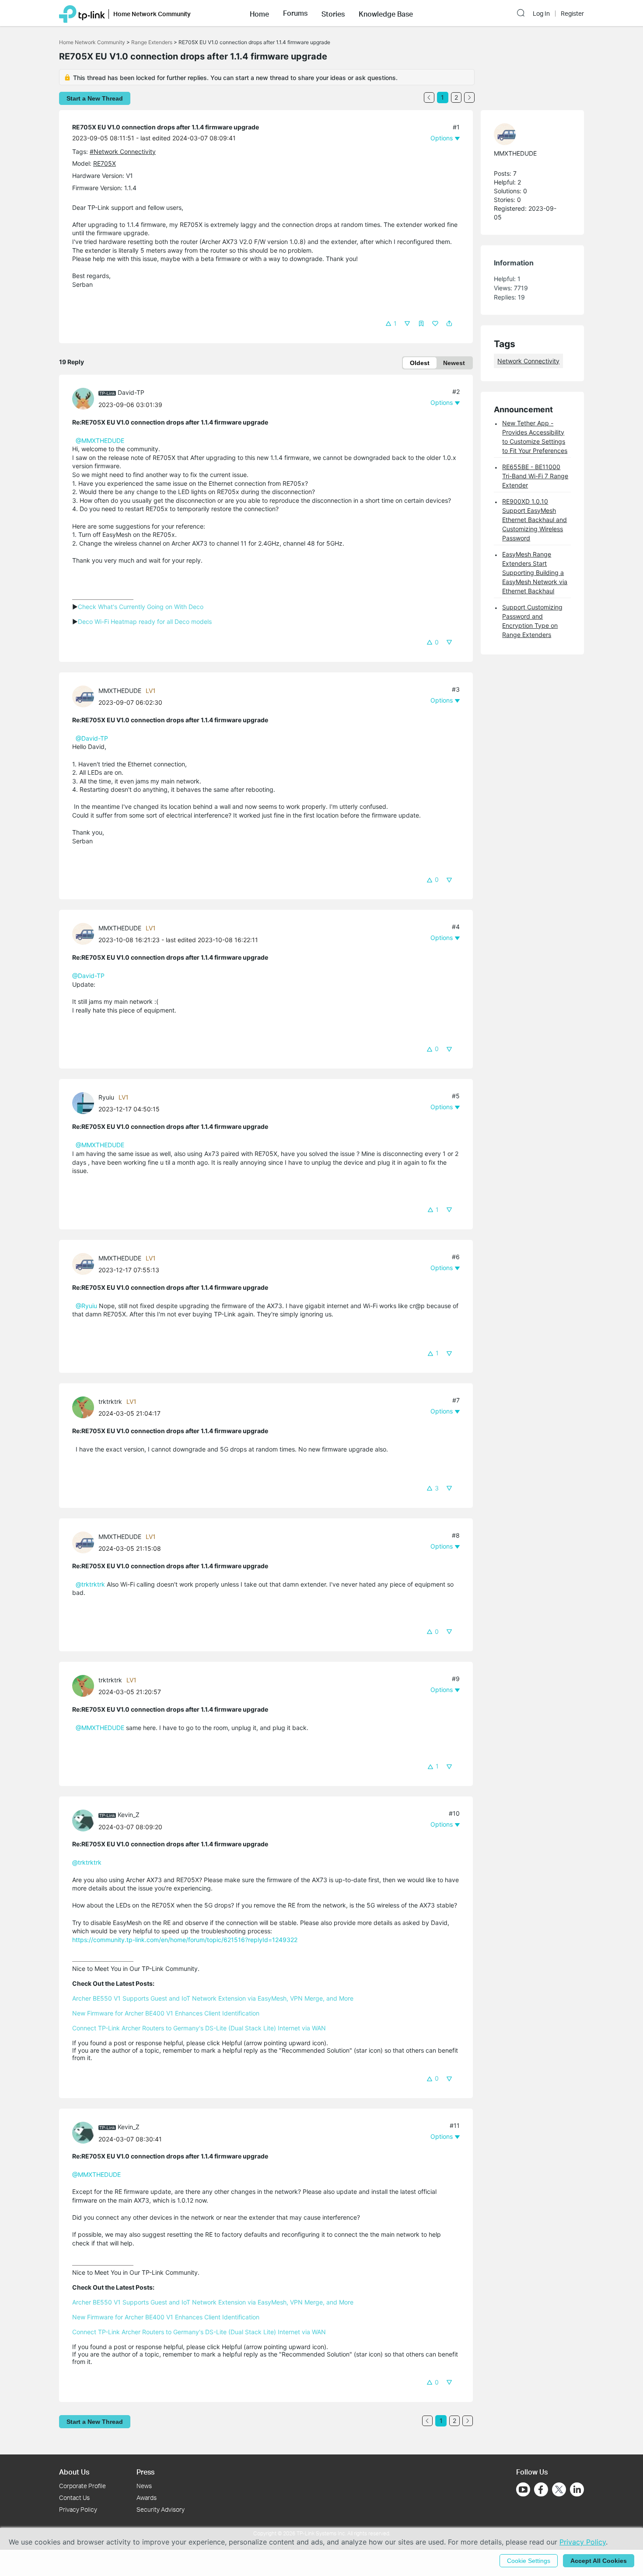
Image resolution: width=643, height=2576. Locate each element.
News (144, 2486)
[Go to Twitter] (559, 2490)
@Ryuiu (86, 1306)
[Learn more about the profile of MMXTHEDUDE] (85, 696)
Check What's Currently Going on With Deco (141, 607)
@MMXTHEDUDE (100, 440)
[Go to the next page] (469, 97)
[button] (259, 13)
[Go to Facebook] (541, 2489)
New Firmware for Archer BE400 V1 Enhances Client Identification (166, 2013)
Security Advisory (161, 2509)
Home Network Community (92, 42)
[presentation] (83, 399)
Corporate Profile (82, 2486)
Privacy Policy (78, 2509)
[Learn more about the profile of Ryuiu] (85, 1102)
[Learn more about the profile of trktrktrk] (85, 1407)
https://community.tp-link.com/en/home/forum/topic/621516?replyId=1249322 (185, 1940)
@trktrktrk (90, 1584)
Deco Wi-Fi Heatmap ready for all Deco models (145, 621)
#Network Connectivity (123, 151)
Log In (541, 14)
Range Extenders (152, 42)
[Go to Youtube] (523, 2489)
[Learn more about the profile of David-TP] (85, 398)
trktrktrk (110, 1401)
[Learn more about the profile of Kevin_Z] (85, 1820)
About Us (74, 2472)
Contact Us (74, 2498)
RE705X (105, 163)
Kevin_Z (129, 1815)
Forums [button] (295, 13)
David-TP (131, 392)
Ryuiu (106, 1097)
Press (145, 2472)
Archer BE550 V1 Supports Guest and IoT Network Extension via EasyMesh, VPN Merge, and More (213, 1998)
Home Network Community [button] (152, 14)
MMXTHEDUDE (120, 691)
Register (572, 14)
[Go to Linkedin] (577, 2489)
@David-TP (92, 738)
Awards (147, 2498)
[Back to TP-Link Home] (82, 13)
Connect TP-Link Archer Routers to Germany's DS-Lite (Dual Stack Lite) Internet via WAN (199, 2028)
